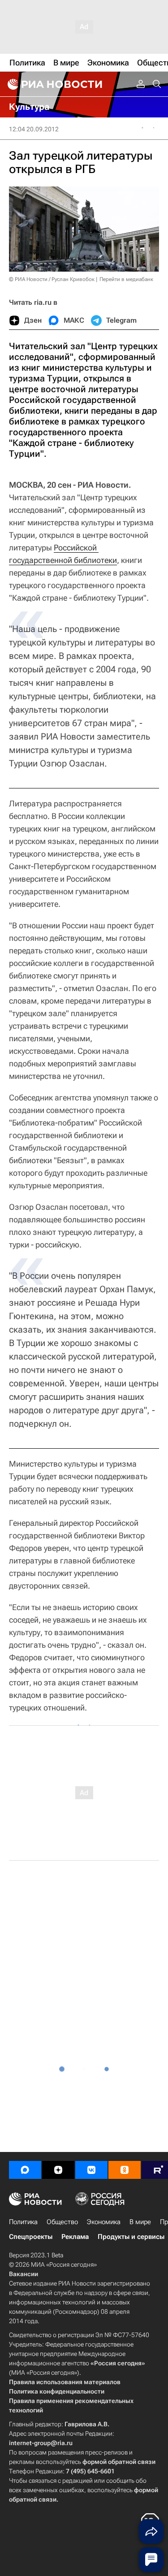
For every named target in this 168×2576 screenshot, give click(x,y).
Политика (23, 2222)
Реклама (75, 2237)
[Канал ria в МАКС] (25, 2170)
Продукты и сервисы (131, 2237)
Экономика (104, 2222)
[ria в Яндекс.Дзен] (58, 2170)
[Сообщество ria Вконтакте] (91, 2170)
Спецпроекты (31, 2237)
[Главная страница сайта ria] (54, 84)
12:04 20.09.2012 (34, 129)
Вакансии (24, 2274)
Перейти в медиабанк (126, 279)
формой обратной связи (119, 2462)
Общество (62, 2222)
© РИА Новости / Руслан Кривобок (52, 279)
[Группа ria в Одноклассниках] (125, 2170)
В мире (140, 2222)
